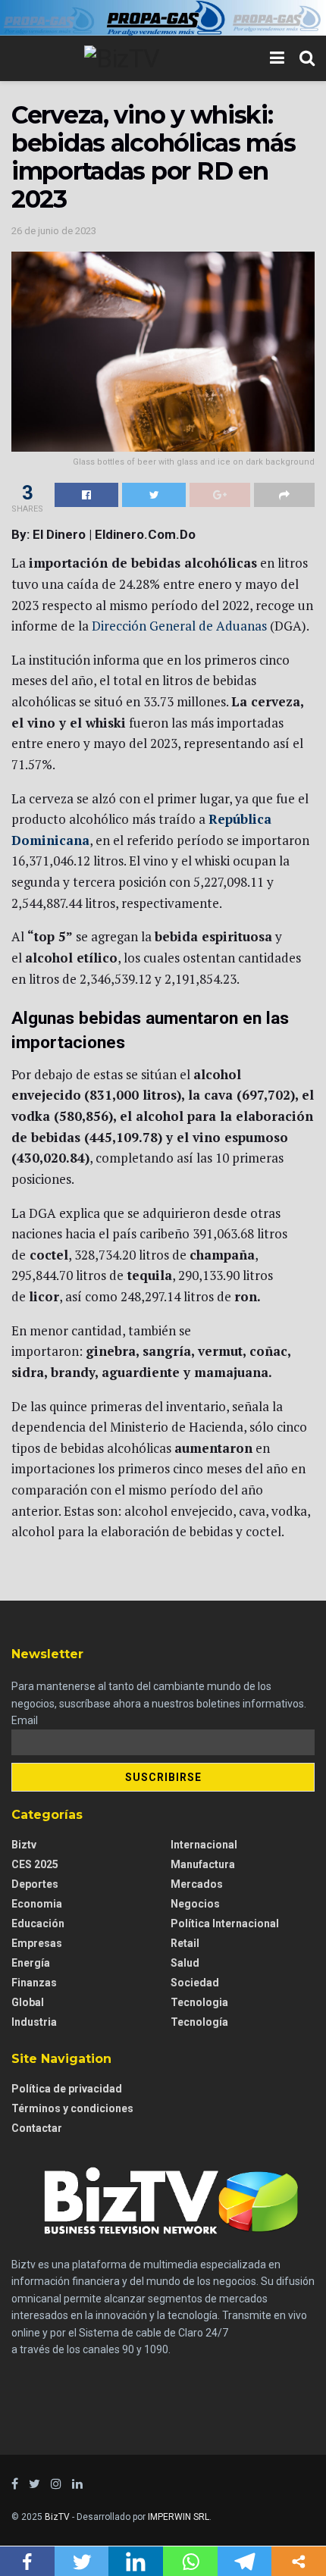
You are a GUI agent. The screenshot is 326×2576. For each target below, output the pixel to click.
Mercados (197, 1884)
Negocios (195, 1904)
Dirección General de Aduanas (179, 626)
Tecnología (199, 2022)
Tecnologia (199, 2002)
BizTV (57, 2517)
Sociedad (195, 1983)
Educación (38, 1923)
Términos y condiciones (72, 2108)
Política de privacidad (67, 2089)
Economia (37, 1904)
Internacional (204, 1845)
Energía (31, 1963)
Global (28, 2002)
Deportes (35, 1884)
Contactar (37, 2128)
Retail (185, 1943)
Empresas (37, 1943)
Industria (34, 2022)
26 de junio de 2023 (54, 231)
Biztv (24, 1845)
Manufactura (203, 1864)
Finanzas (34, 1983)
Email (25, 1720)
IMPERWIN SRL (179, 2517)
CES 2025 (35, 1864)
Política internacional (225, 1923)
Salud (185, 1963)
